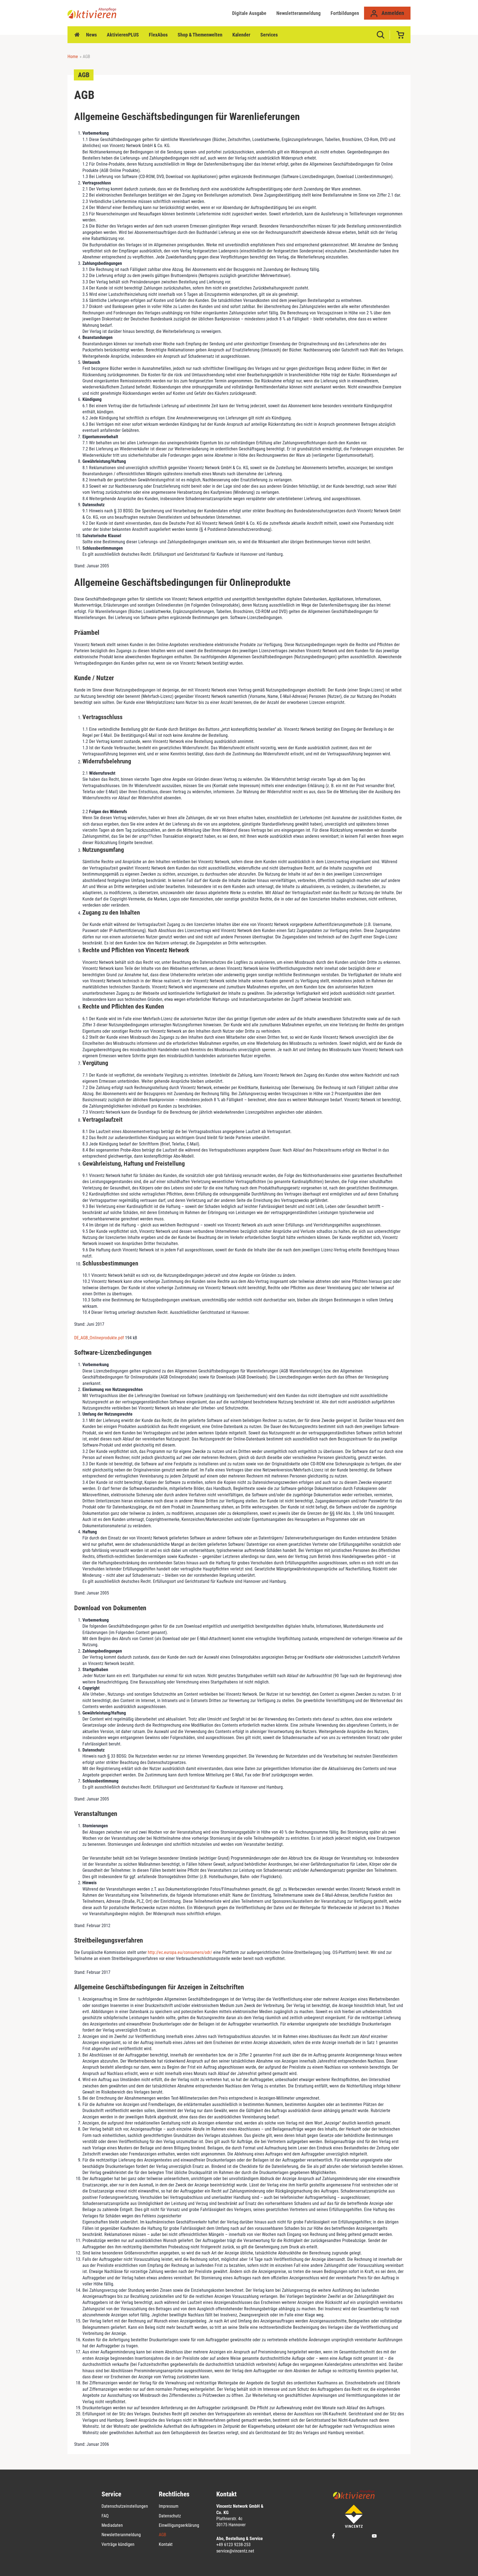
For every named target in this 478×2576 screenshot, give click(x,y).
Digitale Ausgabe (249, 13)
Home (77, 35)
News (91, 35)
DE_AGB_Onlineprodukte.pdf (100, 1338)
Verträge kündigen (118, 2544)
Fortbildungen (345, 13)
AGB (163, 2535)
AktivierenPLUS (123, 35)
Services (269, 35)
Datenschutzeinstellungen (125, 2506)
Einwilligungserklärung (179, 2525)
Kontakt (166, 2544)
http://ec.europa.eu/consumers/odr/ (180, 1952)
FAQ (105, 2516)
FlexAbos (158, 35)
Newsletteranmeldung (298, 13)
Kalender (241, 35)
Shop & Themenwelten (200, 35)
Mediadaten (112, 2525)
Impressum (169, 2506)
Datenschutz (170, 2516)
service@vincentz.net (235, 2551)
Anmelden (392, 13)
